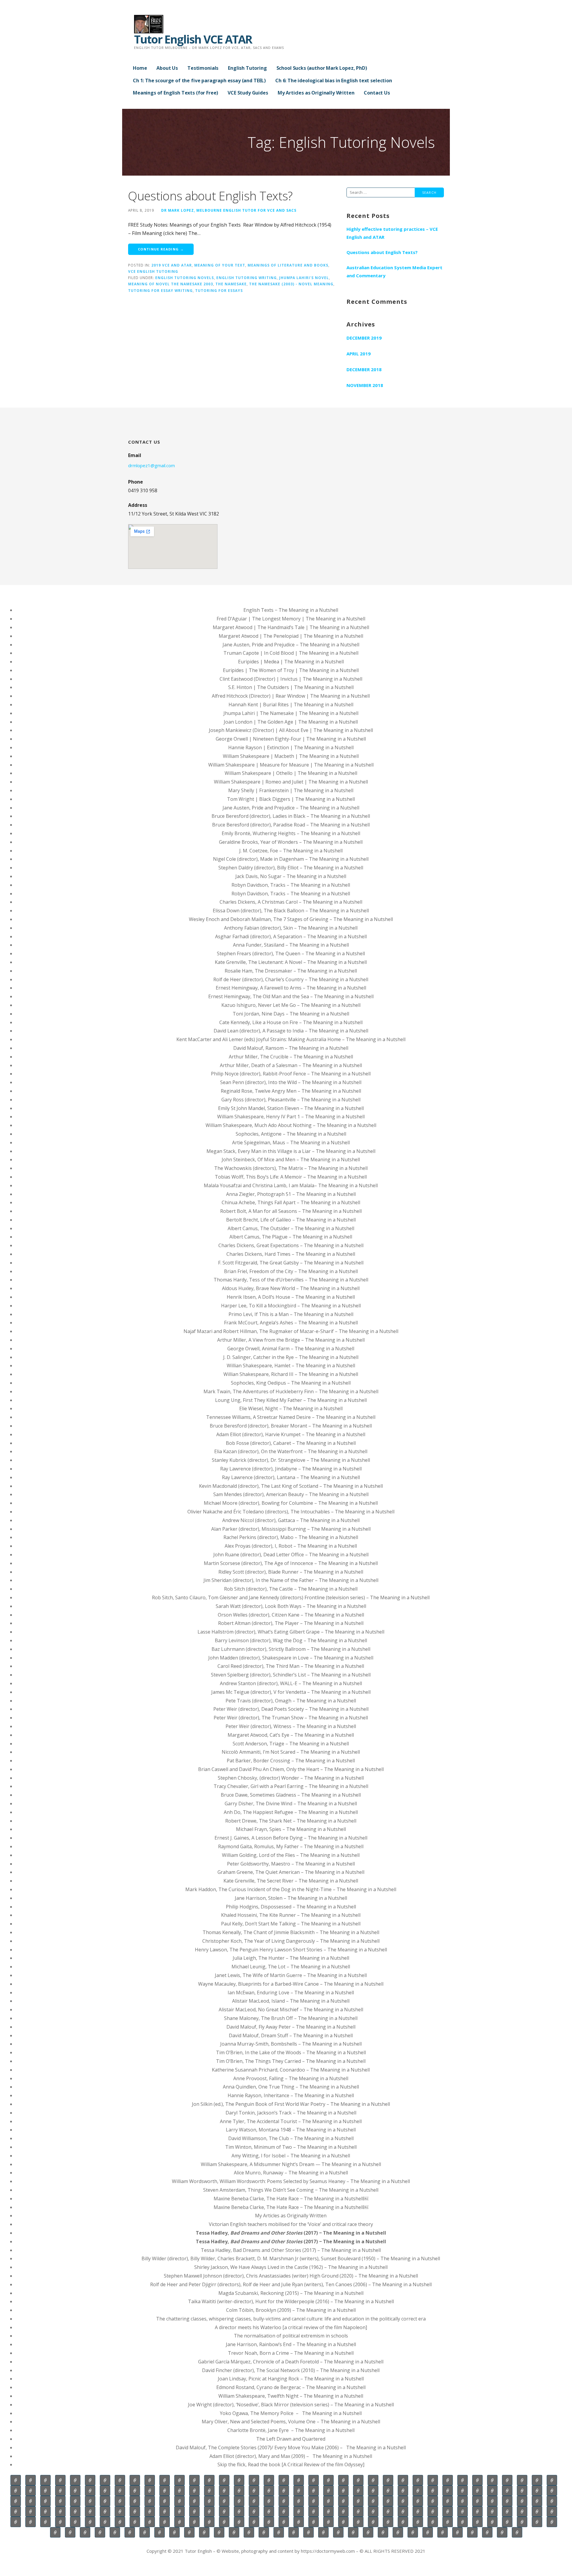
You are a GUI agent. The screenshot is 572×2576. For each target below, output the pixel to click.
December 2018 (364, 369)
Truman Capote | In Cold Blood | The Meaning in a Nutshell (291, 653)
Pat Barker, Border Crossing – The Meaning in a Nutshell (291, 1761)
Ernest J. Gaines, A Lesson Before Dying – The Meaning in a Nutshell (291, 1838)
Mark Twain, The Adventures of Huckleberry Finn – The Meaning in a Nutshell (291, 1391)
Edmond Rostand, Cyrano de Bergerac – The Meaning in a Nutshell (291, 2387)
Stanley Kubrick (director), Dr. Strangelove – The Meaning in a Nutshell (291, 1460)
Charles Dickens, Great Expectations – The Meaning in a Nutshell (291, 1245)
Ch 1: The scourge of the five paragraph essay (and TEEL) (199, 80)
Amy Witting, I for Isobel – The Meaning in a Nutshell (291, 2156)
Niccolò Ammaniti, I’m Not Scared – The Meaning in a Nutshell (291, 1752)
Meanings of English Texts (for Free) (175, 93)
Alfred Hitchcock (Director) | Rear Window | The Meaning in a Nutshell (291, 696)
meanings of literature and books (288, 265)
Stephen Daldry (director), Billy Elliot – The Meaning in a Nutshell (291, 868)
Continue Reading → (161, 249)
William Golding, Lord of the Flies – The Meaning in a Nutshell (291, 1855)
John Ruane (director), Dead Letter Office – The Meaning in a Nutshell (291, 1555)
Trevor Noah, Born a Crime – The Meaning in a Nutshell (291, 2353)
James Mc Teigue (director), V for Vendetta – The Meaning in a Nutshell (291, 1692)
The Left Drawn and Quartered (291, 2439)
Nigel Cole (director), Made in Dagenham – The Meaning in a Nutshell (291, 859)
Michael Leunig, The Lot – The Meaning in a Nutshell (291, 1967)
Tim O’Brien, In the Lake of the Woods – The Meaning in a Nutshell (291, 2052)
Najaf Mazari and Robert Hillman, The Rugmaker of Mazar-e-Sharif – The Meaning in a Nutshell (291, 1331)
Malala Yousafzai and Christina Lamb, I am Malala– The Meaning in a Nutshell (291, 1185)
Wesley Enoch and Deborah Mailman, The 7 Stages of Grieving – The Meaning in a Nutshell (291, 919)
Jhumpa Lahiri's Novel (304, 278)
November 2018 (365, 385)
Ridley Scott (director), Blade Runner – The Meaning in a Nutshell (291, 1572)
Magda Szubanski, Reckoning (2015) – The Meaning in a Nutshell (291, 2293)
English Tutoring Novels (185, 278)
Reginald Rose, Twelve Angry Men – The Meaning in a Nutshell (291, 1091)
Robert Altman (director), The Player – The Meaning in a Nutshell (291, 1623)
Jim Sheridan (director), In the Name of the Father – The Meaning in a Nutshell (291, 1580)
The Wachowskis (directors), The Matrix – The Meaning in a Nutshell (291, 1168)
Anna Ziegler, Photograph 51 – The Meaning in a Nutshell (291, 1194)
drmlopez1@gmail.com (151, 465)
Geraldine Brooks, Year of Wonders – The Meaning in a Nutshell (291, 842)
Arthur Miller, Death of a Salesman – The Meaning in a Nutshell (291, 1065)
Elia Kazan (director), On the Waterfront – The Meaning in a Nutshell (291, 1451)
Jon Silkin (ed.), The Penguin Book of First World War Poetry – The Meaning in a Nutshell (291, 2104)
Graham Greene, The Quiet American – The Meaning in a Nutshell (291, 1872)
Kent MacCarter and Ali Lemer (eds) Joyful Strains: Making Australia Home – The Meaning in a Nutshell (291, 1039)
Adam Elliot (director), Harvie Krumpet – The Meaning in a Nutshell (291, 1434)
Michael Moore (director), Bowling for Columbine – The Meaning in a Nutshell (291, 1503)
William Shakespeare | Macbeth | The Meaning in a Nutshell (291, 756)
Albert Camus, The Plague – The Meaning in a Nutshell (291, 1237)
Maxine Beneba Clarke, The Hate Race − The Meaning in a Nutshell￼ (291, 2199)
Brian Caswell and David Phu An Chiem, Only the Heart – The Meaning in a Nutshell (291, 1769)
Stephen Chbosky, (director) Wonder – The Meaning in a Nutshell (291, 1778)
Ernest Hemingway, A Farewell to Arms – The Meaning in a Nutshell (291, 988)
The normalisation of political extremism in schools (291, 2336)
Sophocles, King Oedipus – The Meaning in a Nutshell (291, 1383)
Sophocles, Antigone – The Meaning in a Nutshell (291, 1134)
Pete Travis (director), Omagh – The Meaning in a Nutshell (291, 1701)
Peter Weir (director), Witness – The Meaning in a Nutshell (291, 1726)
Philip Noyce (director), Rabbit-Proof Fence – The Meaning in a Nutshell (291, 1074)
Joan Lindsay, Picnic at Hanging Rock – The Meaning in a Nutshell (291, 2379)
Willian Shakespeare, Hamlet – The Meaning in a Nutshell (291, 1366)
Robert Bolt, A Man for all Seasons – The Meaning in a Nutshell (291, 1211)
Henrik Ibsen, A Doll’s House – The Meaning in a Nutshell (291, 1297)
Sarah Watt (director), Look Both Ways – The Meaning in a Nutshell (291, 1606)
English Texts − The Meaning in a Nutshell (291, 610)
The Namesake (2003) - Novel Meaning (291, 284)
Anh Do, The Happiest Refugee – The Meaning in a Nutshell (291, 1812)
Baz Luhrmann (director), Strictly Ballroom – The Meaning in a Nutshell (291, 1649)
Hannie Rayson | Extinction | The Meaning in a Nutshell (291, 747)
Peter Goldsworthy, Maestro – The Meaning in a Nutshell (291, 1864)
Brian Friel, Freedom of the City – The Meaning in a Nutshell (291, 1271)
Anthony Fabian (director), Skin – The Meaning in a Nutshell (291, 928)
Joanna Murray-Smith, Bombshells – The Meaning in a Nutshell (291, 2044)
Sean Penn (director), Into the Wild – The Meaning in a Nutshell (291, 1082)
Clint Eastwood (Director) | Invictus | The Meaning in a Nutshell (291, 679)
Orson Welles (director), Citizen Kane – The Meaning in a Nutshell (291, 1615)
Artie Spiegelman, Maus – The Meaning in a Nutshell (291, 1143)
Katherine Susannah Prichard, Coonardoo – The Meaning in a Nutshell (291, 2070)
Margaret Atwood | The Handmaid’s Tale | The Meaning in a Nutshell (291, 627)
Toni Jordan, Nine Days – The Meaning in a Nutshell (291, 1014)
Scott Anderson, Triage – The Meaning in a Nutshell (291, 1744)
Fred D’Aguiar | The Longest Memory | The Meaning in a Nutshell (291, 619)
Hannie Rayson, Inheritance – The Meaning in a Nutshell (291, 2095)
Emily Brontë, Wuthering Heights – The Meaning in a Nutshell (291, 833)
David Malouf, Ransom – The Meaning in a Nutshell (291, 1048)
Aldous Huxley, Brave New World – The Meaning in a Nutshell (291, 1288)
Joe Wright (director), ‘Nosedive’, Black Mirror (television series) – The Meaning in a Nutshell (291, 2405)
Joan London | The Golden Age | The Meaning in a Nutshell (291, 722)
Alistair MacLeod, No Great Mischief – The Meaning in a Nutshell (291, 2010)
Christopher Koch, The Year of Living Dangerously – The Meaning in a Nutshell (291, 1941)
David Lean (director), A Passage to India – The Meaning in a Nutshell (291, 1031)
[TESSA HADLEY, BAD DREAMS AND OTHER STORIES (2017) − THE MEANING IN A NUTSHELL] (115, 2532)
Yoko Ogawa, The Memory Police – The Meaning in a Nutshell (291, 2413)
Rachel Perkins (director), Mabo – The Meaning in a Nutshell (291, 1537)
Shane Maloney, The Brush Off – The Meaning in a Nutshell (291, 2018)
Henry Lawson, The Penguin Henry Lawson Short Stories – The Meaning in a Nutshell (291, 1950)
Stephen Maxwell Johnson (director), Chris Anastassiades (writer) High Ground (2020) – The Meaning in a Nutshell (291, 2276)
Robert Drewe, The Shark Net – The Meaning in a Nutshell (291, 1821)
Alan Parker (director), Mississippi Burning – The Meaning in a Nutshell (291, 1529)
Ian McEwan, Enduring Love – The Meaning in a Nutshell (291, 1993)
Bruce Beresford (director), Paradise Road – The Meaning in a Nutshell (291, 825)
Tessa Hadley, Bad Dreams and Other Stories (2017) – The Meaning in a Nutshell (291, 2250)
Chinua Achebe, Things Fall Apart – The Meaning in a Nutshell (291, 1202)
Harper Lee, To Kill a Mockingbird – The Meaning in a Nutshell (291, 1306)
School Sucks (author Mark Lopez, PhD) (322, 68)
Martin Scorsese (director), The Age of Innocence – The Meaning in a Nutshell (291, 1563)
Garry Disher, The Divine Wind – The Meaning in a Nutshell (291, 1803)
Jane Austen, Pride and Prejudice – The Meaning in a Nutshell (291, 645)
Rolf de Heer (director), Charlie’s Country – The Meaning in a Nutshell (291, 979)
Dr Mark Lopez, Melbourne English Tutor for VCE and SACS (229, 210)
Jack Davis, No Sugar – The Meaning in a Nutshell (291, 876)
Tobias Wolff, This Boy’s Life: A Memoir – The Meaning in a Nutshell (291, 1177)
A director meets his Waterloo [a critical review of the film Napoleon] (291, 2327)
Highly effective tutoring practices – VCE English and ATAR (392, 233)
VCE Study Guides (248, 93)
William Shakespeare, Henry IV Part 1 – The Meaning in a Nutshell (291, 1117)
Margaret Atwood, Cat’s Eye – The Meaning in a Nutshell (291, 1735)
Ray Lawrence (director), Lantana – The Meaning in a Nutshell (291, 1477)
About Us (167, 68)
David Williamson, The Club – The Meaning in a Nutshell (291, 2138)
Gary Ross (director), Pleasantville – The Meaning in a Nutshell (291, 1100)
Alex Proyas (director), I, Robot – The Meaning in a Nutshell (291, 1546)
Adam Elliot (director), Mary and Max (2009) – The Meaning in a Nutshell (291, 2456)
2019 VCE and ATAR (172, 265)
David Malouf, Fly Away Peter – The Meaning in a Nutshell (291, 2027)
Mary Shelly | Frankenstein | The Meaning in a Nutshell (291, 790)
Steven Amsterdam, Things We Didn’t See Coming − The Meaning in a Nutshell (291, 2190)
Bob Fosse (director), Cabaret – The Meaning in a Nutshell (291, 1443)
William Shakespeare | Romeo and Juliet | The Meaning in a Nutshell (291, 782)
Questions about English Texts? (210, 196)
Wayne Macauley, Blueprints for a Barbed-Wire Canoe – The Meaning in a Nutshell (291, 1984)
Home (140, 68)
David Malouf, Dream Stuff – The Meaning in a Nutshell (291, 2035)
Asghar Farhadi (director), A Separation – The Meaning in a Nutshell (291, 936)
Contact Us (377, 93)
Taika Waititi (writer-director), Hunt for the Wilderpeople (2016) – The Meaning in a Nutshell (291, 2301)
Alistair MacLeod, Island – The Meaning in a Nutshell (291, 2001)
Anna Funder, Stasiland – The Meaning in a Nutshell (291, 945)
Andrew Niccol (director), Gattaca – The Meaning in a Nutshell (291, 1520)
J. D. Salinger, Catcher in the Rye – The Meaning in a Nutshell (291, 1357)
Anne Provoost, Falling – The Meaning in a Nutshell (291, 2078)
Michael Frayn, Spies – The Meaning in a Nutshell (291, 1829)
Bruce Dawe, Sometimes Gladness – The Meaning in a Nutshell (291, 1795)
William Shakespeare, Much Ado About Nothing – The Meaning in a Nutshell (291, 1125)
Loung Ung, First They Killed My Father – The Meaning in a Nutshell (291, 1400)
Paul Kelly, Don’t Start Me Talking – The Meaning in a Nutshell (291, 1924)
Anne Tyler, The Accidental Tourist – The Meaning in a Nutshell (291, 2121)
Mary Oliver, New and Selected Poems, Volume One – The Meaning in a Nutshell (291, 2422)
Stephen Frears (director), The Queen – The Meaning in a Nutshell (291, 953)
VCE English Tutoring (153, 271)
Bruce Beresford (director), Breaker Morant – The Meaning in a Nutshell (291, 1426)
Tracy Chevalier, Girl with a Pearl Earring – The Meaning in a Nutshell (291, 1786)
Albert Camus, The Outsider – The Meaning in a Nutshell (291, 1228)
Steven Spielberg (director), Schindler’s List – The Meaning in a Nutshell (291, 1675)
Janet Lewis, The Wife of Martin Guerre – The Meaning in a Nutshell (291, 1975)
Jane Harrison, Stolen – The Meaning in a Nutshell (291, 1898)
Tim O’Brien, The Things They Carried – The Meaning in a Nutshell (291, 2061)
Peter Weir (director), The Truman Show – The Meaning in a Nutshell (291, 1718)
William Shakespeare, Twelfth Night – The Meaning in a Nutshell (291, 2396)
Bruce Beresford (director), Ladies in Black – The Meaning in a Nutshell (291, 816)
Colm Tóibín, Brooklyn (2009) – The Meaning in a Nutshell (291, 2310)
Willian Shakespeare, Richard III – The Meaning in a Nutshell (291, 1374)
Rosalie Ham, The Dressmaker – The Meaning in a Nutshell (291, 971)
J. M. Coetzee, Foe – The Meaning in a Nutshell (291, 851)
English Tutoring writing (247, 278)
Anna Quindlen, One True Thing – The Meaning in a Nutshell (291, 2087)
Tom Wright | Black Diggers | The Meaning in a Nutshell (291, 799)
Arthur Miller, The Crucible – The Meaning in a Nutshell (291, 1057)
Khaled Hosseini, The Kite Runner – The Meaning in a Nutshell (291, 1915)
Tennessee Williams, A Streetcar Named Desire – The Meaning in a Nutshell (291, 1417)
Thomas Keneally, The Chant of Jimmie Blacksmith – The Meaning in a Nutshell (291, 1932)
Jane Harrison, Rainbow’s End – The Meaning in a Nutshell (291, 2344)
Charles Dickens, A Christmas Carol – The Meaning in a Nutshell (291, 902)
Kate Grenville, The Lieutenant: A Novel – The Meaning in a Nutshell (291, 962)
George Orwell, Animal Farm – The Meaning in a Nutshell (291, 1349)
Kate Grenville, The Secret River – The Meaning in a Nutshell (291, 1881)
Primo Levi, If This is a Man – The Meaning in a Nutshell (291, 1314)
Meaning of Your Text (220, 265)
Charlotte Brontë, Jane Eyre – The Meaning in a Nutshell (291, 2430)
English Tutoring (247, 68)
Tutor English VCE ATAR (193, 39)
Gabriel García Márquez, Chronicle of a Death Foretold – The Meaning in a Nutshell (291, 2362)
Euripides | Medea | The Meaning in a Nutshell (291, 662)
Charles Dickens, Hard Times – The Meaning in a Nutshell (291, 1254)
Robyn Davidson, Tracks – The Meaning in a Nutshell (291, 885)
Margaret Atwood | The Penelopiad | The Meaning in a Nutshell (291, 636)
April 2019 (359, 354)
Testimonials (203, 68)
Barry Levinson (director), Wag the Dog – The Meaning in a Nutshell (291, 1640)
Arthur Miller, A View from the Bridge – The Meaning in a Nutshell (291, 1340)
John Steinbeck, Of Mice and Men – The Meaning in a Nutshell (291, 1159)
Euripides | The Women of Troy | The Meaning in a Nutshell (291, 670)
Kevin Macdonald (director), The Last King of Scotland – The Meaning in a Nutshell (291, 1486)
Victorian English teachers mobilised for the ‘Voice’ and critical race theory (291, 2224)
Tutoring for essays (219, 290)
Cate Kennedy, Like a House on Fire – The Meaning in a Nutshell (291, 1022)
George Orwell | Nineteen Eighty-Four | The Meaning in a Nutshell (291, 739)
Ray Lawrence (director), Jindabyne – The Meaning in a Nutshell (291, 1469)
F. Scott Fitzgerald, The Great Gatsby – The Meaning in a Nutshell (291, 1263)
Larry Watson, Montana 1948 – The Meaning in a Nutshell (291, 2130)
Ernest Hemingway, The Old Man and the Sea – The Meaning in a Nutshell (291, 996)
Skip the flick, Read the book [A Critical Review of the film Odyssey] (291, 2464)
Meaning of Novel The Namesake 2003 (171, 284)
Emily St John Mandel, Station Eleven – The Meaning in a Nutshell (291, 1108)
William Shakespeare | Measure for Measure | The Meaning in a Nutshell (291, 765)
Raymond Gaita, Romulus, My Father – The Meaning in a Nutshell (291, 1846)
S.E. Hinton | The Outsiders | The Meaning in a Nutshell (291, 687)
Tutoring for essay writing (160, 290)
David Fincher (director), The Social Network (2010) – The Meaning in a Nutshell (291, 2370)
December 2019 (364, 338)
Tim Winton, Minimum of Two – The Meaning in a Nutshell (291, 2147)
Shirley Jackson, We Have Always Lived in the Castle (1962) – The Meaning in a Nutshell (291, 2267)
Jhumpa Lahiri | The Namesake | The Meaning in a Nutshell (291, 713)
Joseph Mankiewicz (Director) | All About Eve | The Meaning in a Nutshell (291, 730)
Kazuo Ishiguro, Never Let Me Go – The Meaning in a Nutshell (291, 1005)
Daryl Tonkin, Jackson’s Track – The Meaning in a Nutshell (291, 2113)
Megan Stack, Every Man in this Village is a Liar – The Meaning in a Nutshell (291, 1151)
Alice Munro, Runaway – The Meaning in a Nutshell (291, 2173)
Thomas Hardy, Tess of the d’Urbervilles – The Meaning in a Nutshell (291, 1280)
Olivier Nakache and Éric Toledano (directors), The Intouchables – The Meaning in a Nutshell (291, 1512)
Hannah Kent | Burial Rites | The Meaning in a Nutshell (291, 705)
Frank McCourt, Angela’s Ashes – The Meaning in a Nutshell (291, 1323)
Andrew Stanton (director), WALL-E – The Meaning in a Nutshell (291, 1683)
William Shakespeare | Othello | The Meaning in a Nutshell (291, 773)
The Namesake (231, 284)
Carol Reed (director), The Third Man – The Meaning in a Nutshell (291, 1666)
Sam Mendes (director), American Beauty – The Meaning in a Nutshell (291, 1494)
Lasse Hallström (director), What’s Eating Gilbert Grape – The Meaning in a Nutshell (291, 1632)
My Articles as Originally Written (316, 93)
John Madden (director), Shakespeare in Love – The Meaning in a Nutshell (291, 1658)
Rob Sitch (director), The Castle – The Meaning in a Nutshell (291, 1589)
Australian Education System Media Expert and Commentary (394, 271)
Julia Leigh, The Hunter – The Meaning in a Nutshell (291, 1958)
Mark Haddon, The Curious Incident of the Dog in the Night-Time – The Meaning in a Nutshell (291, 1889)
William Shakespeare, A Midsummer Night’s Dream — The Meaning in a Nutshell (291, 2164)
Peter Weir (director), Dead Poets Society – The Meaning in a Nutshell (291, 1709)
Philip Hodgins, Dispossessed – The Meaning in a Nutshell (291, 1907)
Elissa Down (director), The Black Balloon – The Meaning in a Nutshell (291, 911)
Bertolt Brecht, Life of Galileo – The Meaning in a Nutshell (291, 1220)
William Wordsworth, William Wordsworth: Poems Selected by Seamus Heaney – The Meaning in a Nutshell (291, 2181)
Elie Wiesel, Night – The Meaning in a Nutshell (291, 1408)
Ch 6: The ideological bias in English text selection (334, 80)
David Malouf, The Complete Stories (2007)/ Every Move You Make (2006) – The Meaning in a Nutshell (291, 2447)
